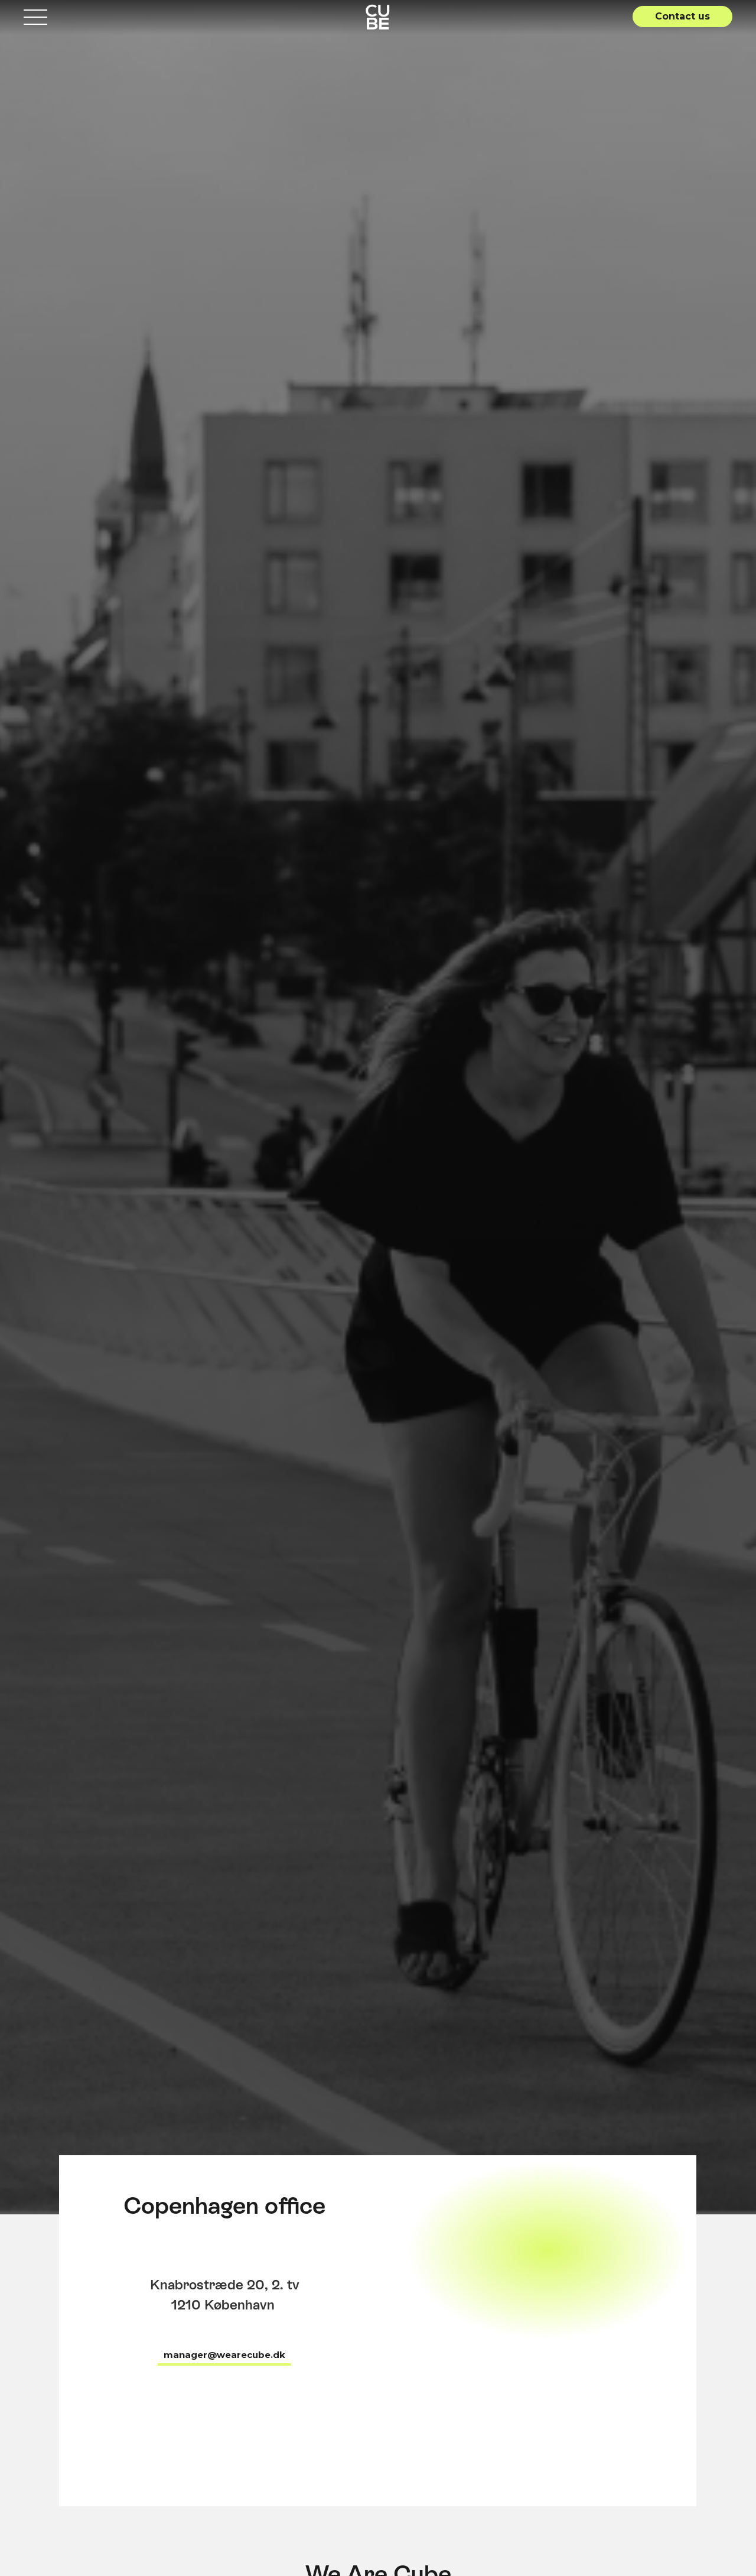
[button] (682, 17)
